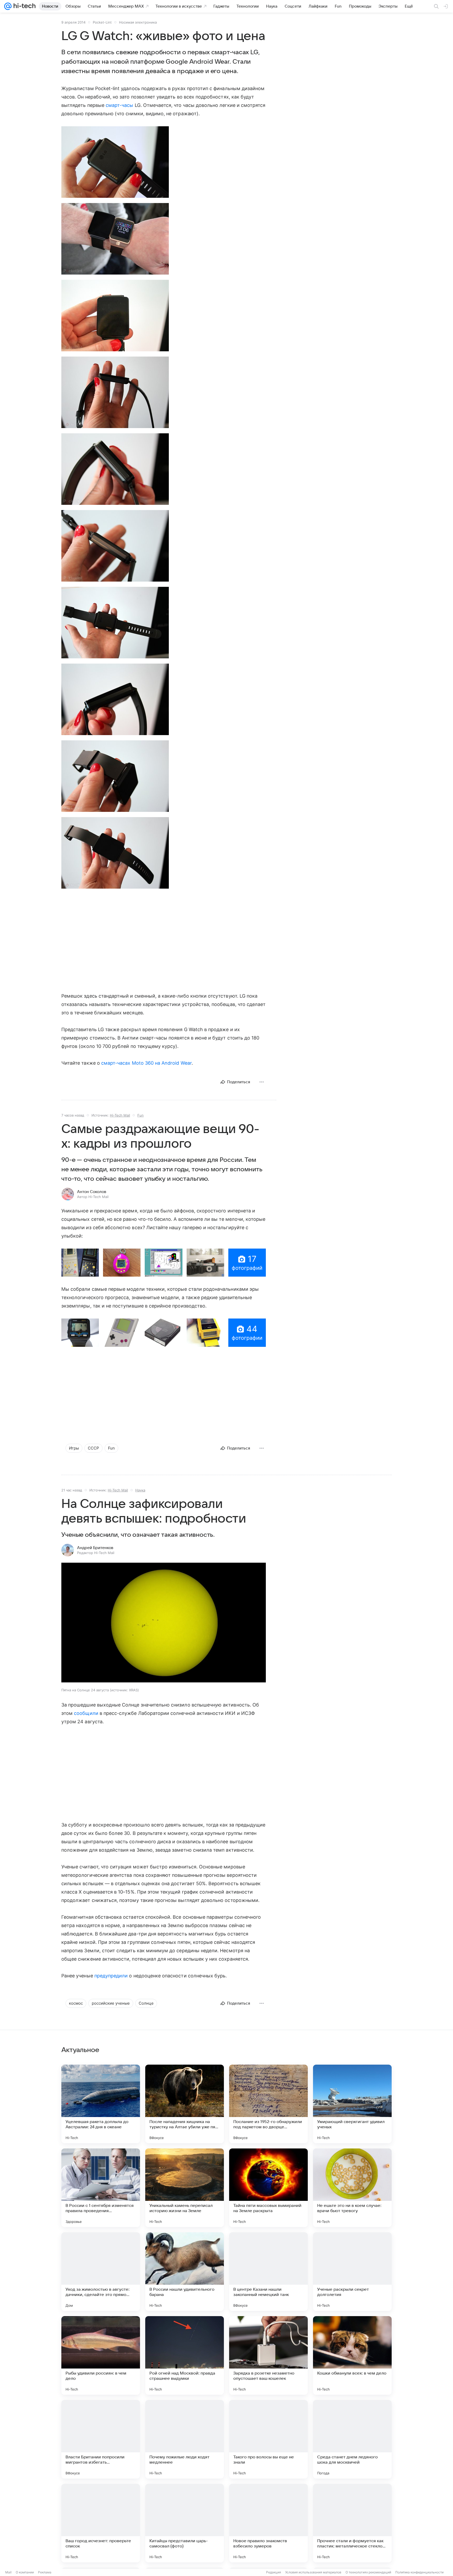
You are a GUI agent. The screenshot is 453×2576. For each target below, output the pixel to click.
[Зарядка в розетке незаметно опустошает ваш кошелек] (268, 2355)
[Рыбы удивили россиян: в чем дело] (101, 2355)
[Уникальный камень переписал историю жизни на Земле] (185, 2188)
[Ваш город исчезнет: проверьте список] (101, 2523)
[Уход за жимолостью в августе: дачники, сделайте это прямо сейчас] (101, 2272)
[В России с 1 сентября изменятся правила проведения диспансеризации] (101, 2188)
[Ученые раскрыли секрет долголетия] (352, 2272)
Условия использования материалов (313, 2572)
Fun (141, 1115)
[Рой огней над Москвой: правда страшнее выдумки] (185, 2355)
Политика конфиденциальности (419, 2572)
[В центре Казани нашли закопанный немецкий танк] (268, 2272)
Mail (8, 2572)
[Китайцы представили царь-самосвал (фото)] (185, 2523)
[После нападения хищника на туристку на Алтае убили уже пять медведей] (185, 2104)
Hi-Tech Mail (120, 1115)
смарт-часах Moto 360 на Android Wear (146, 1063)
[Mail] (8, 6)
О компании (25, 2572)
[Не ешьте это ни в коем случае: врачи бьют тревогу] (352, 2188)
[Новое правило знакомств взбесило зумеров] (268, 2523)
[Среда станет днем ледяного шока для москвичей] (352, 2439)
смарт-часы (120, 105)
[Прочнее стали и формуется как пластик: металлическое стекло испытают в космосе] (352, 2523)
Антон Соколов (92, 1192)
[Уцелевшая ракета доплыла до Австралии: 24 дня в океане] (101, 2104)
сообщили (86, 1713)
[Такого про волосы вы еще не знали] (268, 2439)
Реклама (45, 2572)
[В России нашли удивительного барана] (185, 2272)
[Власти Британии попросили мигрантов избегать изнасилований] (101, 2439)
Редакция (274, 2572)
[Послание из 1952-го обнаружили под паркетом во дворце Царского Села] (268, 2104)
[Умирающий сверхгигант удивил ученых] (352, 2104)
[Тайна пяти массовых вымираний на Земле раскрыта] (268, 2188)
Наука (140, 1490)
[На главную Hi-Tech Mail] (24, 6)
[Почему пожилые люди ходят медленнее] (185, 2439)
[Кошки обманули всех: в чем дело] (352, 2355)
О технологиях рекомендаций (368, 2572)
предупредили (111, 1976)
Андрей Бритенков (95, 1548)
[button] (115, 162)
